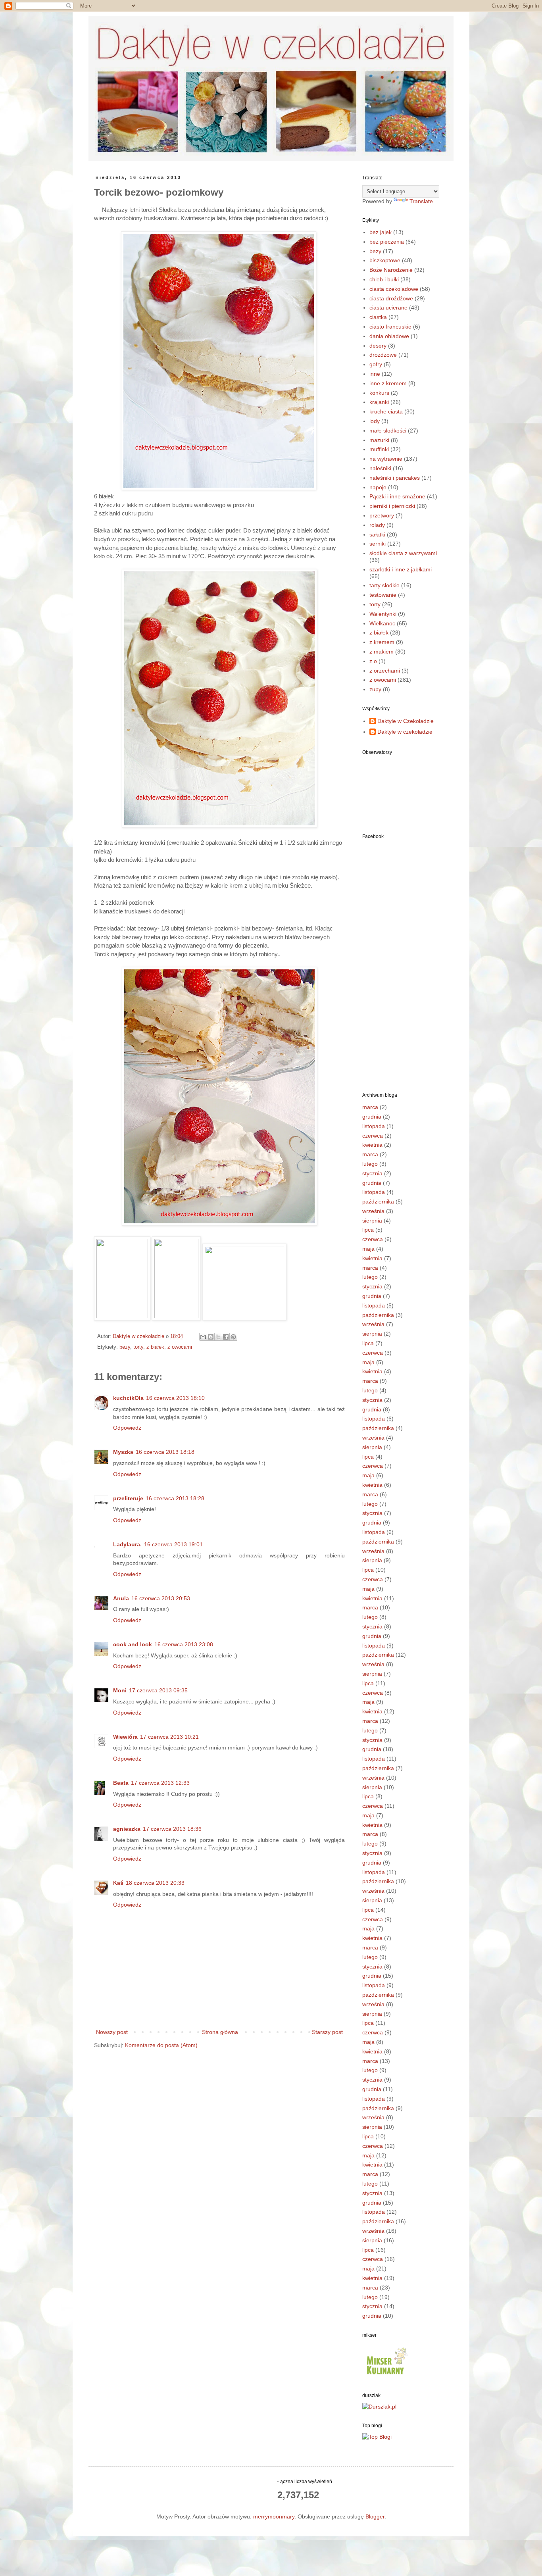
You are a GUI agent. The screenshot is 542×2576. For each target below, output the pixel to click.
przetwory (382, 515)
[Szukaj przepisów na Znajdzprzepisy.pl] (377, 2437)
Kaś (118, 1883)
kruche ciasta (386, 411)
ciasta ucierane (388, 308)
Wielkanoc (382, 623)
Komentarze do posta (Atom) (161, 2045)
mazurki (379, 440)
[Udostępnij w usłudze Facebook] (226, 1337)
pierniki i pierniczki (392, 506)
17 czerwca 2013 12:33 (160, 1783)
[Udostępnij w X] (218, 1337)
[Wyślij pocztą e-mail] (203, 1337)
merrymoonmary (274, 2516)
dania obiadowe (389, 336)
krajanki (379, 402)
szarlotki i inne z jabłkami (401, 569)
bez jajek (381, 232)
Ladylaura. (127, 1544)
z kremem (382, 642)
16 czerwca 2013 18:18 (165, 1452)
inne (375, 374)
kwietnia (372, 1145)
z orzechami (385, 671)
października (378, 1201)
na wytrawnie (386, 459)
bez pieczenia (387, 242)
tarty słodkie (384, 585)
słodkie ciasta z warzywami (403, 553)
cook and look (133, 1644)
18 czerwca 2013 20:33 (155, 1883)
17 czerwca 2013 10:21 (169, 1737)
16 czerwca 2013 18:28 (175, 1498)
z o (373, 661)
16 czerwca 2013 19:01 (173, 1544)
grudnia (372, 1117)
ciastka (378, 317)
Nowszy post (112, 2032)
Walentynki (383, 614)
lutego (370, 1164)
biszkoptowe (385, 260)
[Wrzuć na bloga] (211, 1337)
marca (370, 1107)
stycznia (372, 1173)
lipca (368, 1230)
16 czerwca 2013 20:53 (161, 1598)
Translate (421, 201)
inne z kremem (388, 383)
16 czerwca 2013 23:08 (184, 1644)
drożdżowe (383, 355)
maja (368, 1249)
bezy (125, 1347)
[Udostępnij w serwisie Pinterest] (233, 1337)
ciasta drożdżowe (391, 298)
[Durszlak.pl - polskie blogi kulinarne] (379, 2407)
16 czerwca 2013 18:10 (175, 1398)
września (373, 1211)
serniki (378, 544)
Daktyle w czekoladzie (405, 732)
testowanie (383, 595)
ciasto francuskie (390, 327)
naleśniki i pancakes (395, 478)
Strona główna (220, 2032)
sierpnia (372, 1221)
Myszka (123, 1452)
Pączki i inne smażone (397, 496)
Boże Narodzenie (391, 270)
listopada (374, 1126)
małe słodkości (388, 431)
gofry (376, 364)
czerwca (373, 1136)
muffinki (379, 449)
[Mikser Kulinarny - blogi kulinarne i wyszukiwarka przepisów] (386, 2376)
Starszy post (327, 2032)
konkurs (379, 393)
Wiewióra (125, 1737)
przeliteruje (128, 1498)
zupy (375, 689)
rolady (377, 525)
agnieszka (127, 1829)
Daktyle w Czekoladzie (406, 721)
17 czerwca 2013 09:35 (158, 1690)
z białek (155, 1347)
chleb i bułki (384, 279)
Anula (121, 1598)
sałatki (377, 534)
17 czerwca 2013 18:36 (172, 1829)
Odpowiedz (127, 1428)
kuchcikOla (128, 1398)
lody (375, 421)
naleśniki (380, 468)
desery (378, 346)
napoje (378, 487)
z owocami (180, 1347)
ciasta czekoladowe (394, 289)
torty (138, 1347)
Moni (120, 1690)
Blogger (375, 2516)
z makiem (382, 652)
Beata (121, 1783)
